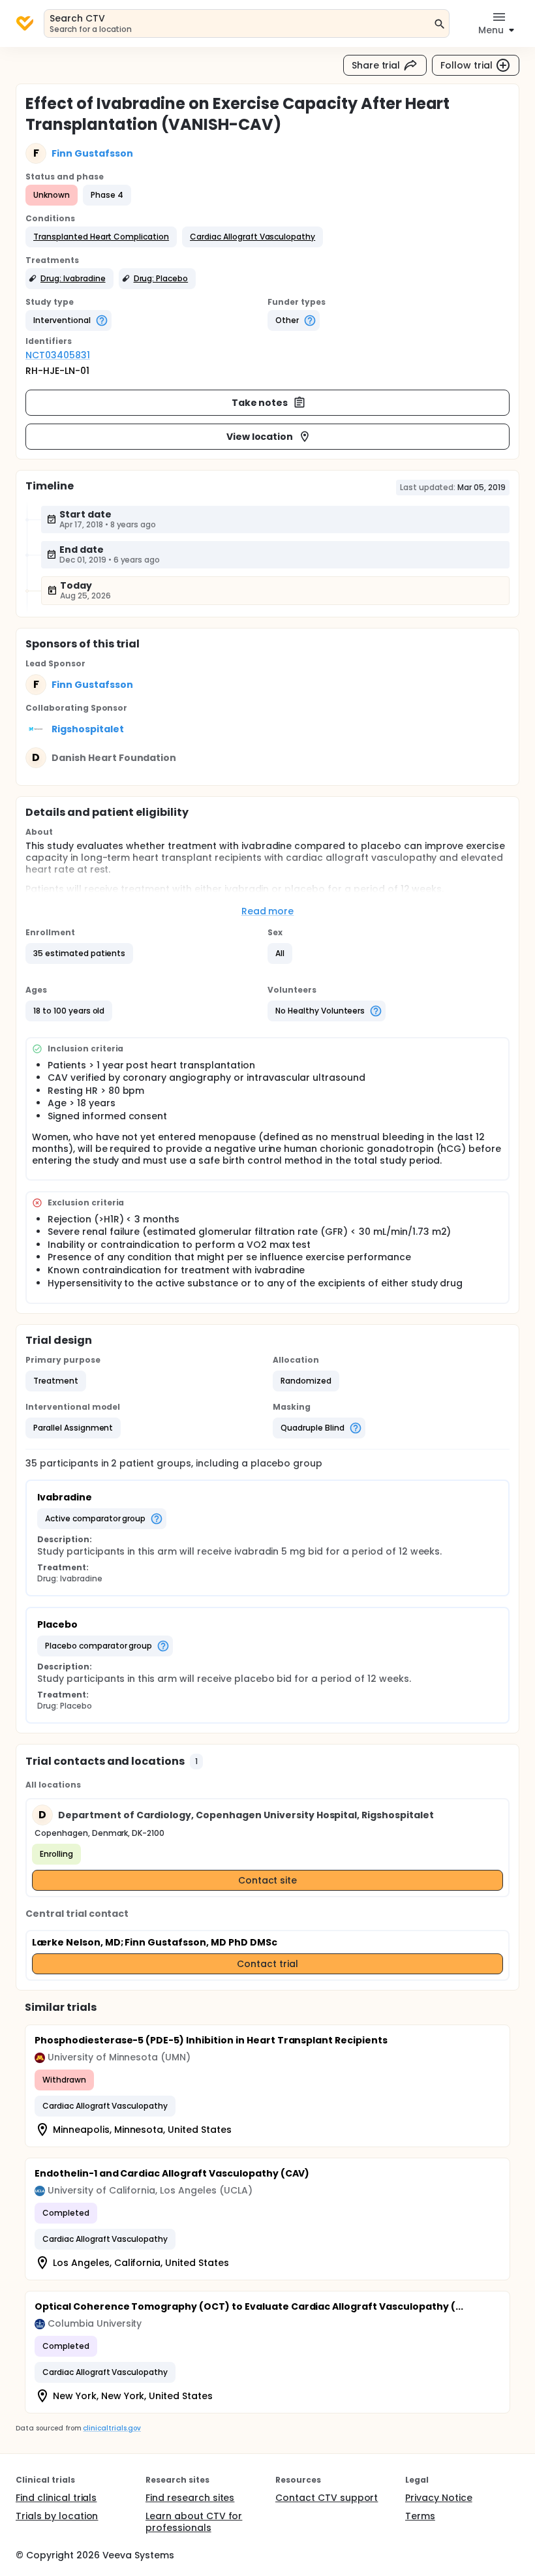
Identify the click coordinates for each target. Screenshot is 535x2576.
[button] (101, 237)
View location (260, 437)
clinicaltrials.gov (112, 2428)
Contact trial (267, 1964)
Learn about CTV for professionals (194, 2522)
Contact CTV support (327, 2498)
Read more (268, 911)
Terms (420, 2516)
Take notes (260, 403)
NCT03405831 (58, 355)
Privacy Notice (439, 2498)
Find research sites (190, 2498)
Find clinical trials (56, 2498)
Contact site (268, 1880)
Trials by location (57, 2516)
